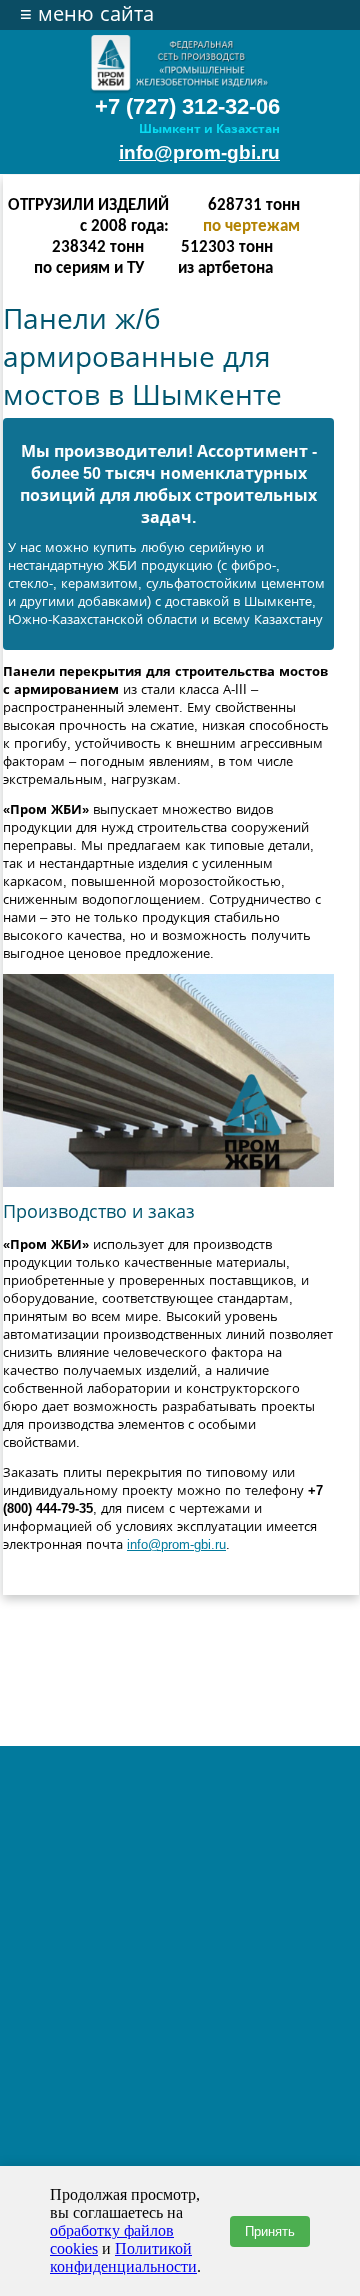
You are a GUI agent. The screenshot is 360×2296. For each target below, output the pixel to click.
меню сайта (87, 14)
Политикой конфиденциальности (123, 2257)
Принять (270, 2231)
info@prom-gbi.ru (199, 152)
